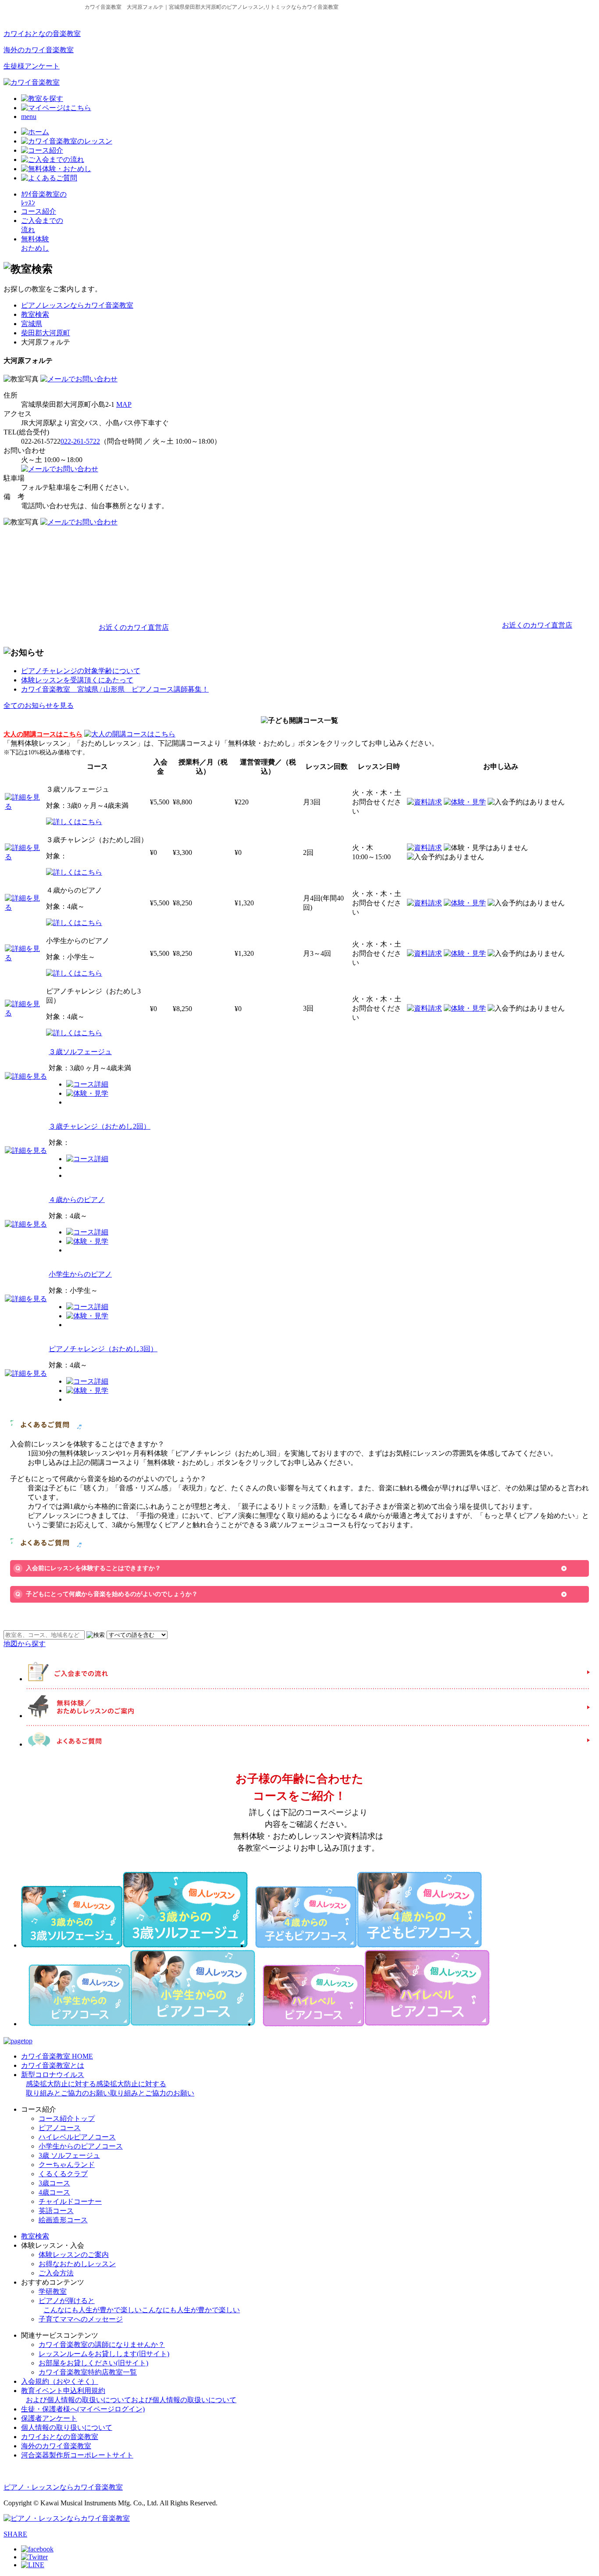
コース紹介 (39, 211)
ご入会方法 (56, 2273)
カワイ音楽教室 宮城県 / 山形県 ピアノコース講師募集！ (115, 689)
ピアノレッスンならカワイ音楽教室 (77, 305)
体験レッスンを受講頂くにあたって (77, 680)
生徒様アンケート (32, 66)
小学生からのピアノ (80, 1274)
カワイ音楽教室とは (53, 2065)
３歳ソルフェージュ (80, 1052)
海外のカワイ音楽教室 (39, 50)
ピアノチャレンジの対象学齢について (81, 671)
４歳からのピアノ (77, 1200)
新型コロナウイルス (108, 2084)
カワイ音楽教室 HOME (57, 2056)
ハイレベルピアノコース (77, 2137)
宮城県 (32, 324)
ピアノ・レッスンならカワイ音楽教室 (63, 2487)
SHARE (15, 2534)
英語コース (56, 2211)
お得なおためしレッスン (77, 2264)
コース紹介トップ (67, 2119)
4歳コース (54, 2192)
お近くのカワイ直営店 (134, 627)
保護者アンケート (49, 2418)
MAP (124, 404)
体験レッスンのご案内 (74, 2255)
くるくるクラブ (63, 2174)
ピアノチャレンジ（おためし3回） (103, 1349)
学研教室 (53, 2291)
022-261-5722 (80, 441)
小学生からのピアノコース (81, 2146)
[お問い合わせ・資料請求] (79, 379)
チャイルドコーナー (70, 2201)
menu (29, 117)
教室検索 (35, 314)
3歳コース (54, 2183)
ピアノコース (60, 2128)
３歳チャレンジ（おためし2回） (100, 1126)
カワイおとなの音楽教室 (42, 34)
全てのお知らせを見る (39, 705)
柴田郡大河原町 (46, 333)
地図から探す (25, 1644)
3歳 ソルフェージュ (69, 2155)
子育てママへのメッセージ (81, 2319)
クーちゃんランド (67, 2165)
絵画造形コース (63, 2220)
